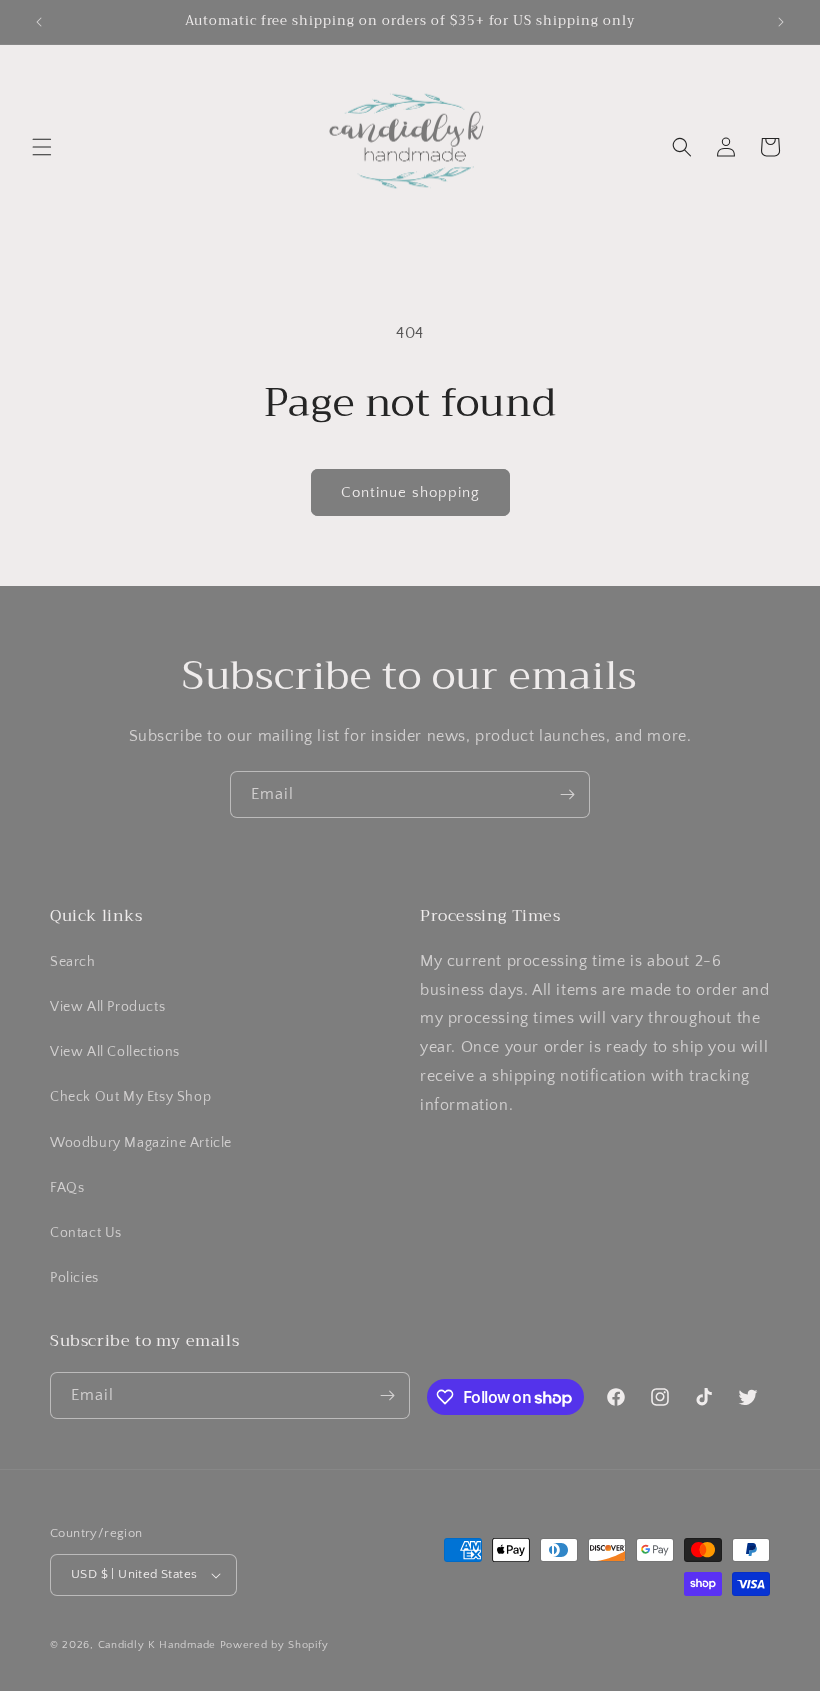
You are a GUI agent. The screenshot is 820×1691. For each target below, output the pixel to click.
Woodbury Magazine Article (141, 1143)
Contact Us (86, 1233)
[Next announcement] (781, 22)
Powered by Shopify (274, 1645)
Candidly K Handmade (157, 1645)
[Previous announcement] (39, 22)
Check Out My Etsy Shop (130, 1097)
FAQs (67, 1188)
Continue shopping (410, 492)
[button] (42, 147)
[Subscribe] (567, 794)
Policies (74, 1278)
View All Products (107, 1007)
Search (73, 962)
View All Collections (115, 1052)
